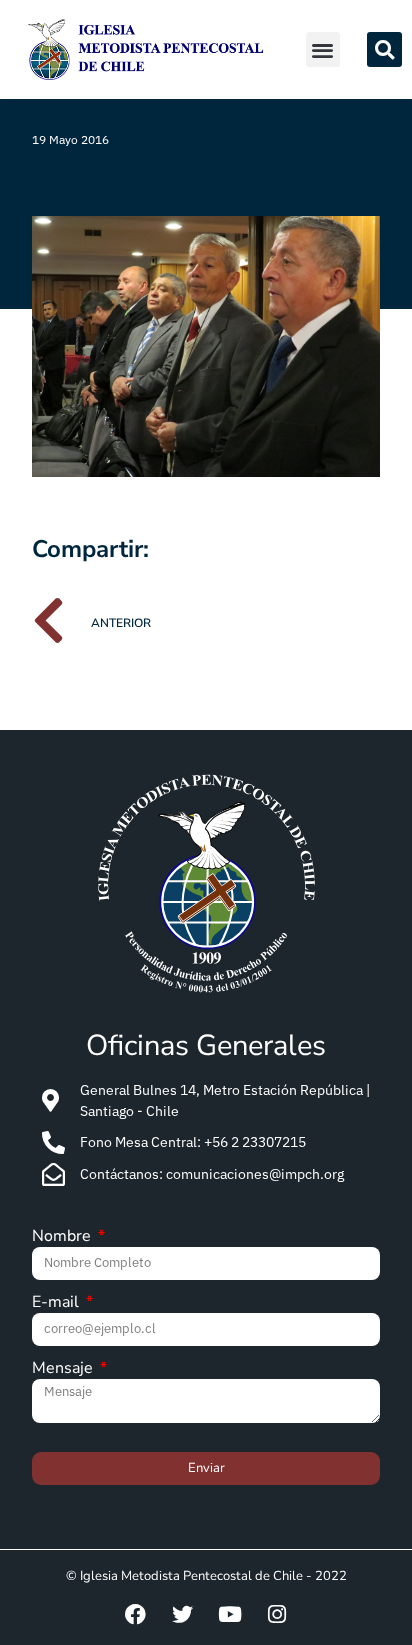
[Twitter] (183, 1614)
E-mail (57, 1303)
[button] (323, 49)
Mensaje (64, 1369)
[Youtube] (230, 1614)
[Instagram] (277, 1614)
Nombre (63, 1237)
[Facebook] (136, 1614)
